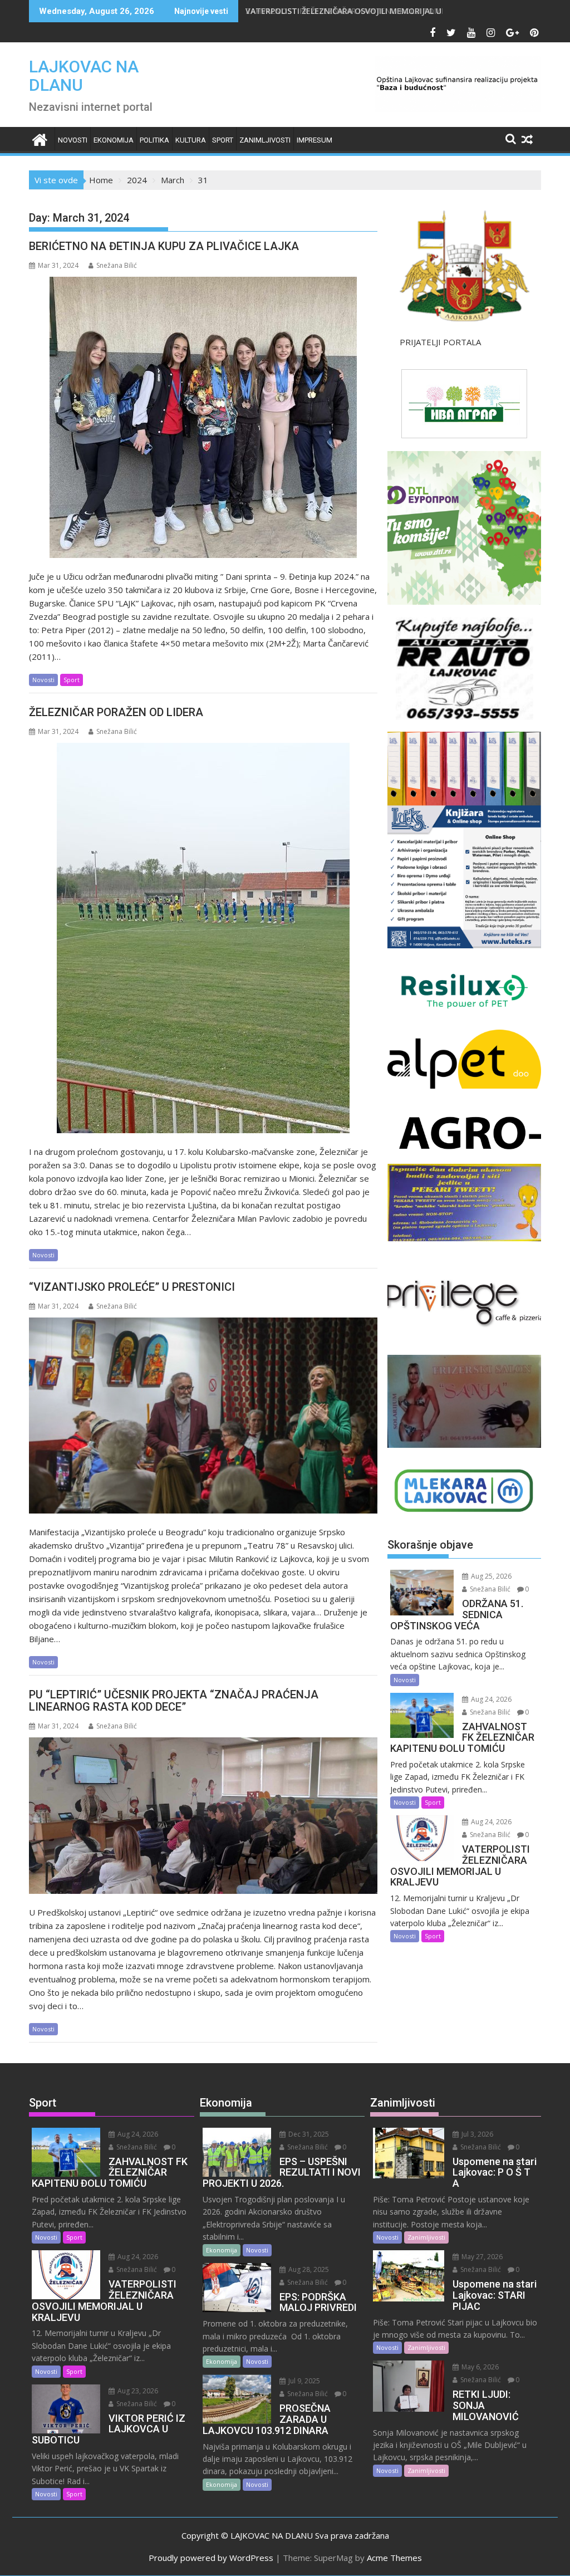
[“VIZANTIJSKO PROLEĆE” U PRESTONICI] (203, 1416)
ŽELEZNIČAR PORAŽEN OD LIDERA (116, 712)
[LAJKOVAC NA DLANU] (40, 138)
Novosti (73, 140)
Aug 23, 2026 (137, 2391)
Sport (223, 140)
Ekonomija (114, 140)
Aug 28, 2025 (308, 2269)
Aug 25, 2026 (490, 1576)
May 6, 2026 (479, 2367)
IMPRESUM (315, 140)
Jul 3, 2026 (476, 2134)
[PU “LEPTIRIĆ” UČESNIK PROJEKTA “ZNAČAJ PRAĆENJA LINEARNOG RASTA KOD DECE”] (203, 1816)
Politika (154, 140)
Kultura (191, 140)
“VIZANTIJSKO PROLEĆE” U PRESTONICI (132, 1287)
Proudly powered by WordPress (211, 2558)
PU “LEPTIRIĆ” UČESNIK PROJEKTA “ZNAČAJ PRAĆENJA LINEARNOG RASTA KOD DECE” (174, 1701)
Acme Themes (394, 2558)
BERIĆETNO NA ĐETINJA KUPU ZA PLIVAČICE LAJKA (167, 246)
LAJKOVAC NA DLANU (84, 76)
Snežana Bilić (117, 265)
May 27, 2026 (481, 2257)
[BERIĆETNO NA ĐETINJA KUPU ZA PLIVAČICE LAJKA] (203, 417)
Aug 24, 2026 (490, 1699)
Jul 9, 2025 (303, 2381)
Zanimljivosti (265, 140)
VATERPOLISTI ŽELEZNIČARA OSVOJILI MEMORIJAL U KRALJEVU (363, 11)
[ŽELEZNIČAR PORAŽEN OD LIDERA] (203, 938)
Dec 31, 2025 (308, 2134)
